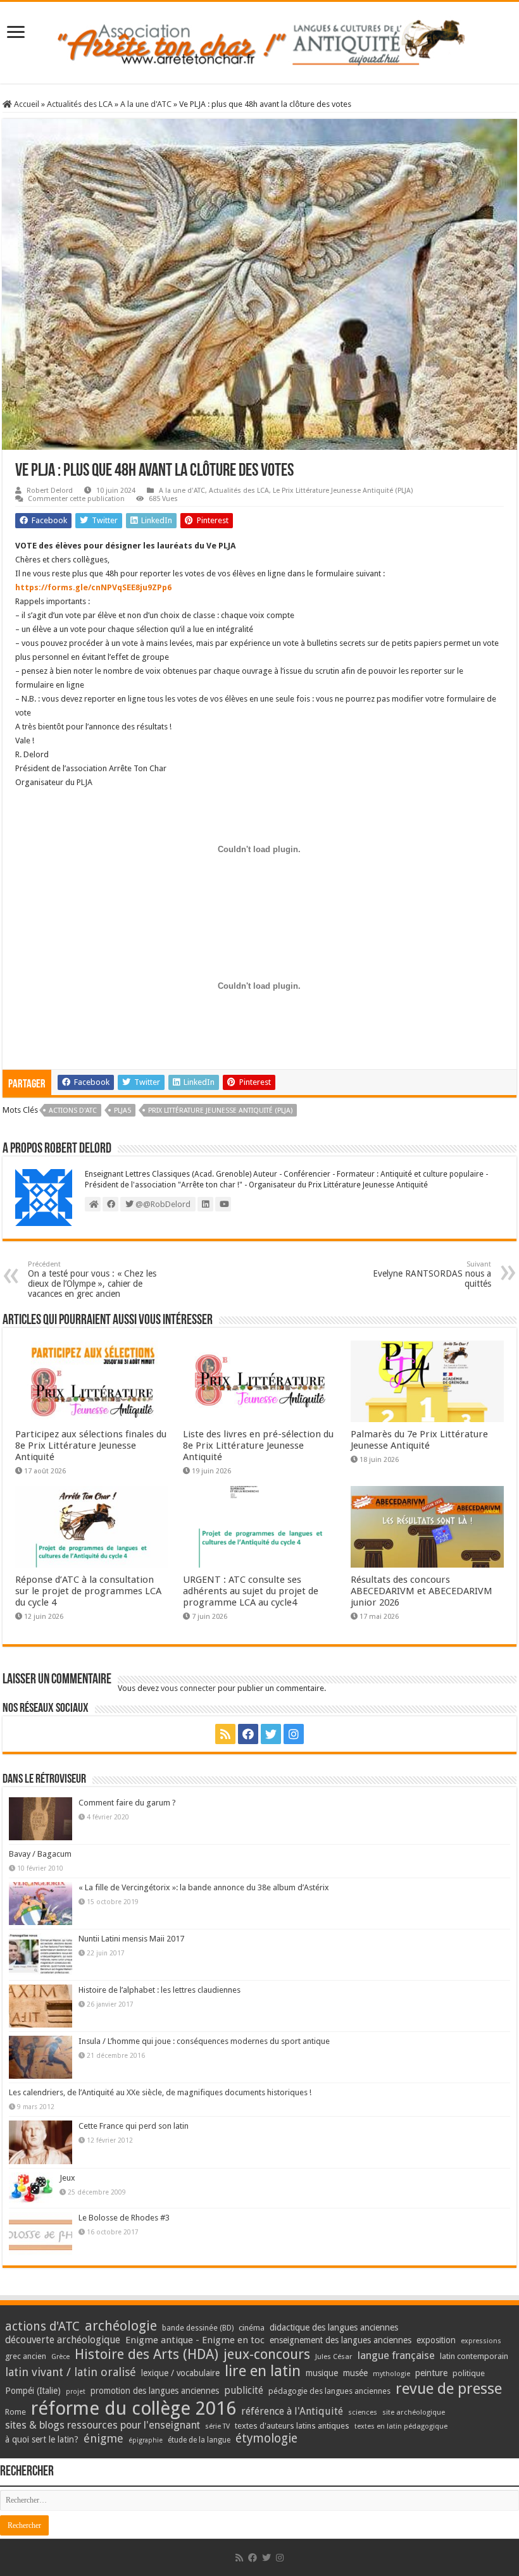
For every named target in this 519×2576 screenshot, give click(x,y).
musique (322, 2373)
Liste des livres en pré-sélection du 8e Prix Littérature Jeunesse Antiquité (258, 1446)
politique (469, 2373)
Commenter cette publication (76, 499)
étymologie (266, 2438)
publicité (244, 2390)
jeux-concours (267, 2354)
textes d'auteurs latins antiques (292, 2426)
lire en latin (263, 2371)
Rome (16, 2412)
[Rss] (225, 1734)
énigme (103, 2438)
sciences (363, 2412)
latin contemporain (474, 2356)
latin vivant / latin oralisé (71, 2372)
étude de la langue (199, 2440)
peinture (431, 2373)
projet (76, 2392)
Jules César (334, 2356)
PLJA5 (122, 1111)
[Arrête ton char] (260, 40)
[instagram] (294, 1734)
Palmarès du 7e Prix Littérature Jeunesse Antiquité (419, 1440)
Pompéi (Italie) (33, 2391)
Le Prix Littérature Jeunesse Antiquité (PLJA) (343, 491)
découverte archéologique (63, 2340)
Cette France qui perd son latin (134, 2126)
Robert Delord (50, 491)
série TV (217, 2426)
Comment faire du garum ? (127, 1803)
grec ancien (26, 2356)
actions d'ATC (73, 1111)
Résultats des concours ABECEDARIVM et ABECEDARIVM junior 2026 (422, 1591)
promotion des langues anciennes (155, 2391)
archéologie (121, 2326)
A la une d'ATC (146, 104)
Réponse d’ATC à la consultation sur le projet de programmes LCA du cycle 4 (88, 1591)
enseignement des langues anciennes (341, 2340)
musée (355, 2373)
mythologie (391, 2374)
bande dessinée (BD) (198, 2328)
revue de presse (449, 2389)
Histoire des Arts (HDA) (147, 2354)
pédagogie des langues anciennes (329, 2391)
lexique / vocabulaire (180, 2373)
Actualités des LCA (80, 104)
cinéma (252, 2328)
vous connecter (188, 1688)
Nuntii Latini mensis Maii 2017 (131, 1939)
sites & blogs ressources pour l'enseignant (103, 2425)
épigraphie (146, 2440)
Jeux (67, 2178)
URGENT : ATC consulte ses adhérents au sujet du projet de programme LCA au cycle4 (251, 1591)
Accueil (26, 104)
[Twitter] (271, 1734)
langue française (396, 2355)
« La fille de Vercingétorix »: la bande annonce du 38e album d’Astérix (204, 1887)
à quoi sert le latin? (42, 2439)
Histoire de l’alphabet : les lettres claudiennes (159, 1990)
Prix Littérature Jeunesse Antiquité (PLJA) (220, 1111)
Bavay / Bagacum (40, 1854)
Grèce (60, 2357)
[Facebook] (248, 1734)
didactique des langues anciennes (334, 2327)
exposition (436, 2340)
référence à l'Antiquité (292, 2411)
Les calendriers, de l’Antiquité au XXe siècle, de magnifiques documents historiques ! (160, 2092)
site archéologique (414, 2412)
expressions (481, 2341)
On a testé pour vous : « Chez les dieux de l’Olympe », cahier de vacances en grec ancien (92, 1279)
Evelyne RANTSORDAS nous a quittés (432, 1274)
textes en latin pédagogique (401, 2426)
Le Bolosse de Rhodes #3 (124, 2218)
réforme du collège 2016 (134, 2408)
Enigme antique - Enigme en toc (195, 2340)
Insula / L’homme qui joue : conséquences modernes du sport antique (204, 2041)
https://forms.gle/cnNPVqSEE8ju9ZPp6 (93, 587)
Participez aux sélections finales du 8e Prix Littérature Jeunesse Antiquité (91, 1446)
